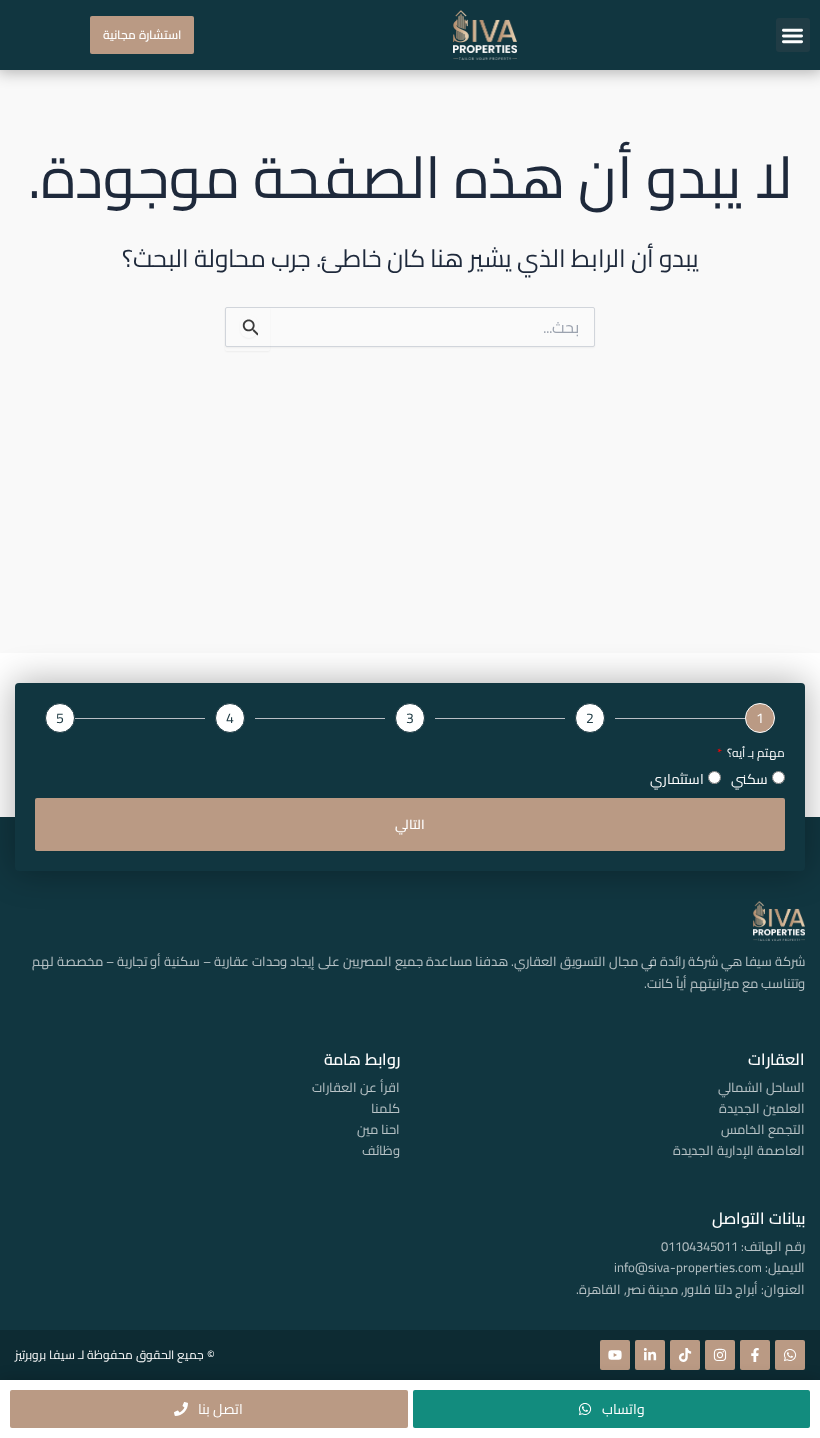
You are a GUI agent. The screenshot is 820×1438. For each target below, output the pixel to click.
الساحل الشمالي (761, 1087)
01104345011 (699, 1246)
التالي (410, 824)
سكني (749, 779)
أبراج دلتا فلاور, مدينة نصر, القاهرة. (667, 1289)
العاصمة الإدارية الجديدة (739, 1150)
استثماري (677, 779)
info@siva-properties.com (688, 1267)
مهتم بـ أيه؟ (754, 753)
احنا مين (378, 1129)
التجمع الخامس (763, 1129)
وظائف (381, 1150)
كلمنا (385, 1108)
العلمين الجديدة (762, 1108)
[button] (793, 35)
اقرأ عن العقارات (356, 1087)
